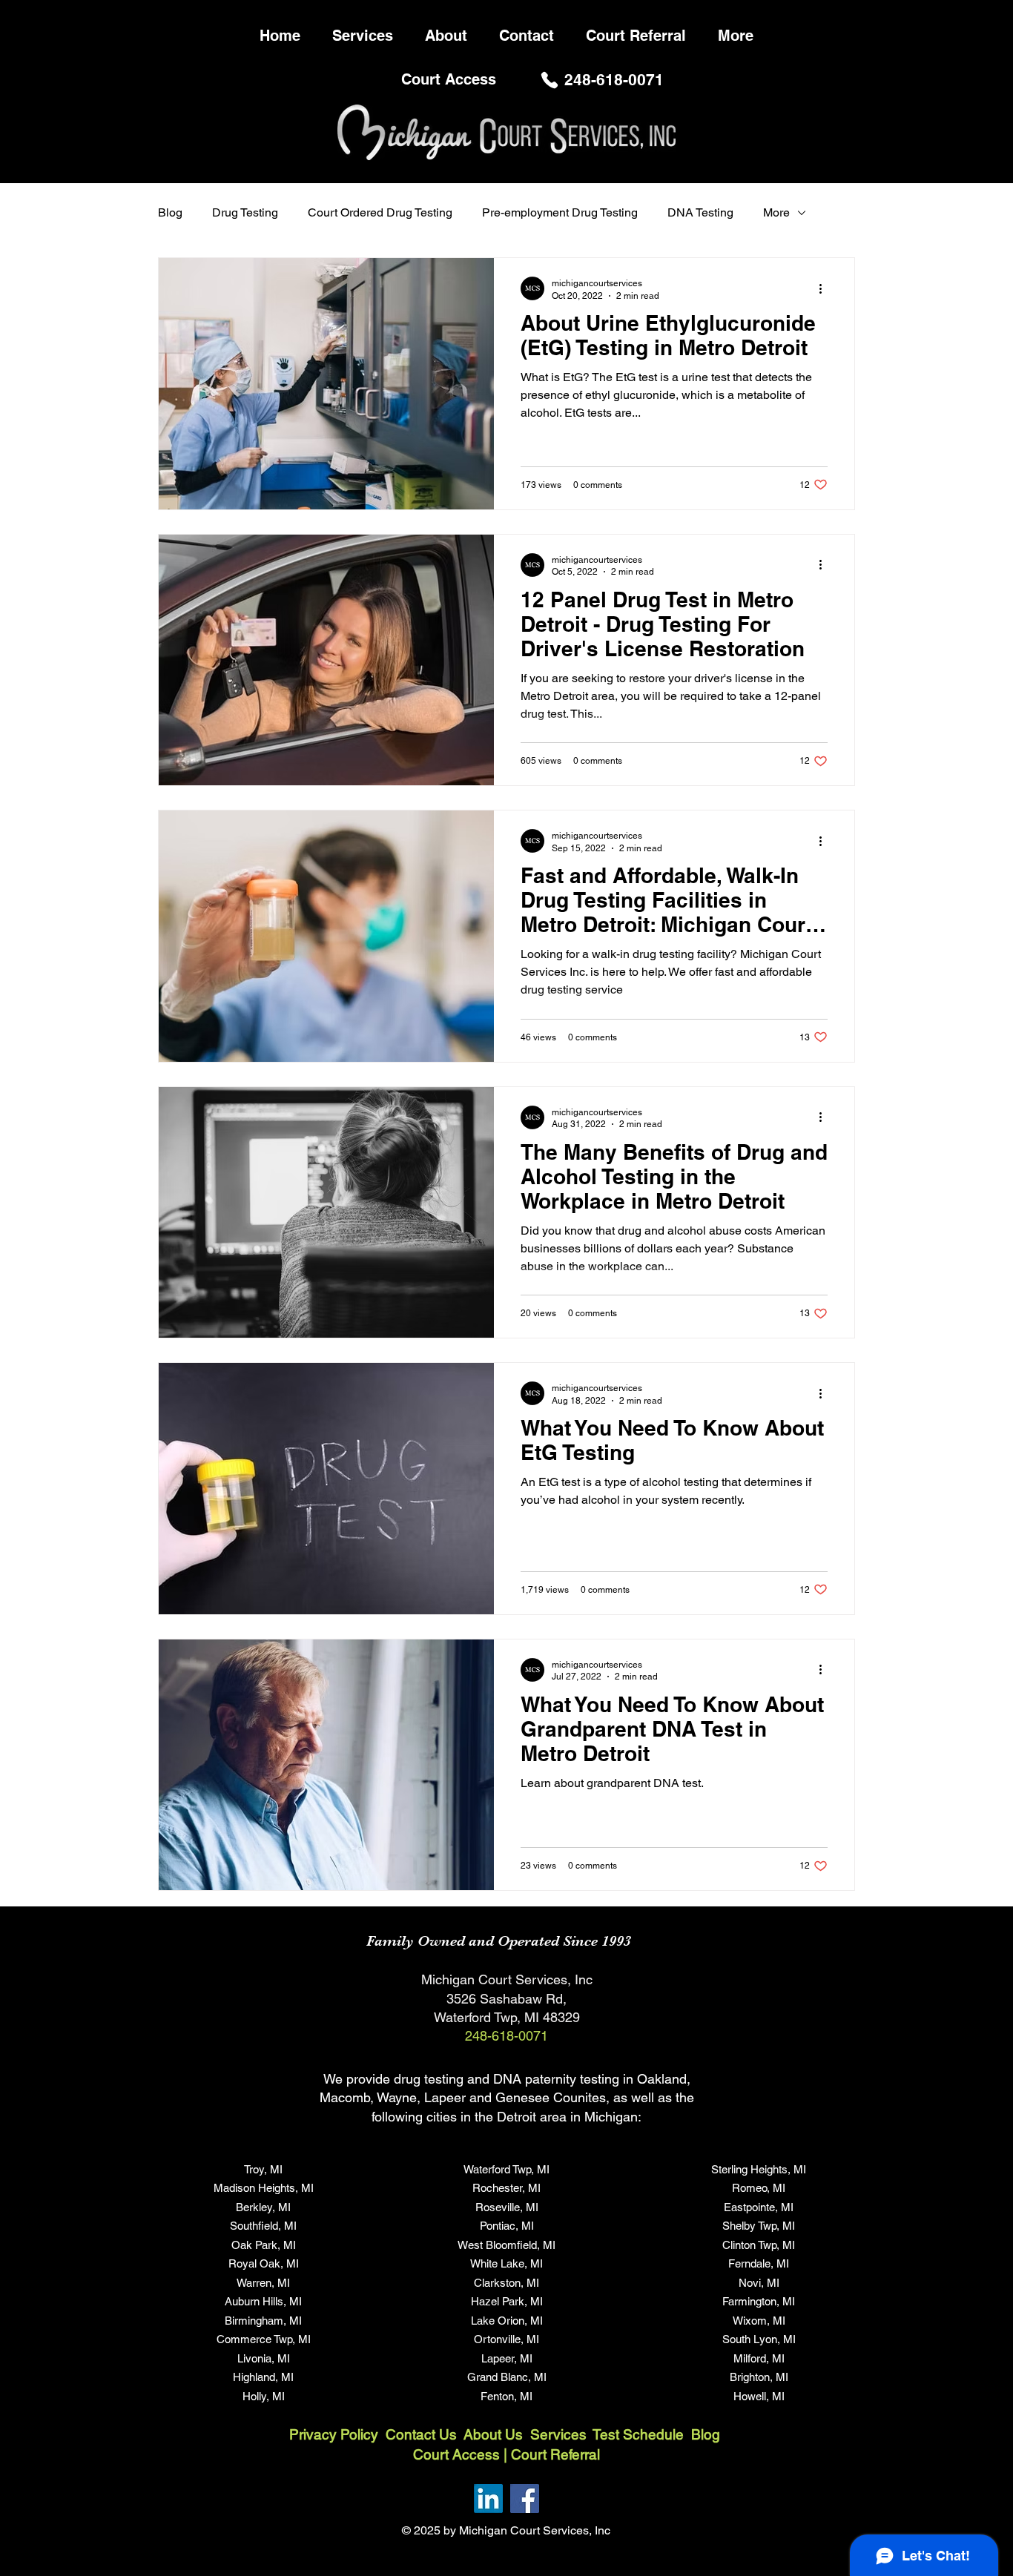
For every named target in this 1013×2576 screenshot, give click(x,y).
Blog (170, 212)
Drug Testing (245, 212)
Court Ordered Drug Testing (380, 212)
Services (561, 2434)
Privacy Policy (334, 2434)
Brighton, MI (759, 2377)
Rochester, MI (506, 2188)
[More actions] (825, 288)
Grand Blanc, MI (507, 2377)
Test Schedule (638, 2434)
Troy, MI (263, 2169)
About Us (495, 2434)
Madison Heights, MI (264, 2188)
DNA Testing (700, 212)
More (776, 212)
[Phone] (550, 80)
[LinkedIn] (488, 2499)
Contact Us (421, 2434)
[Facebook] (525, 2499)
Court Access (456, 2454)
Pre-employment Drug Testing (560, 212)
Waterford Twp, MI (506, 2169)
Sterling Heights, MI (759, 2169)
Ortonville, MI (506, 2339)
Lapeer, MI (507, 2358)
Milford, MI (759, 2358)
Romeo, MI (759, 2188)
